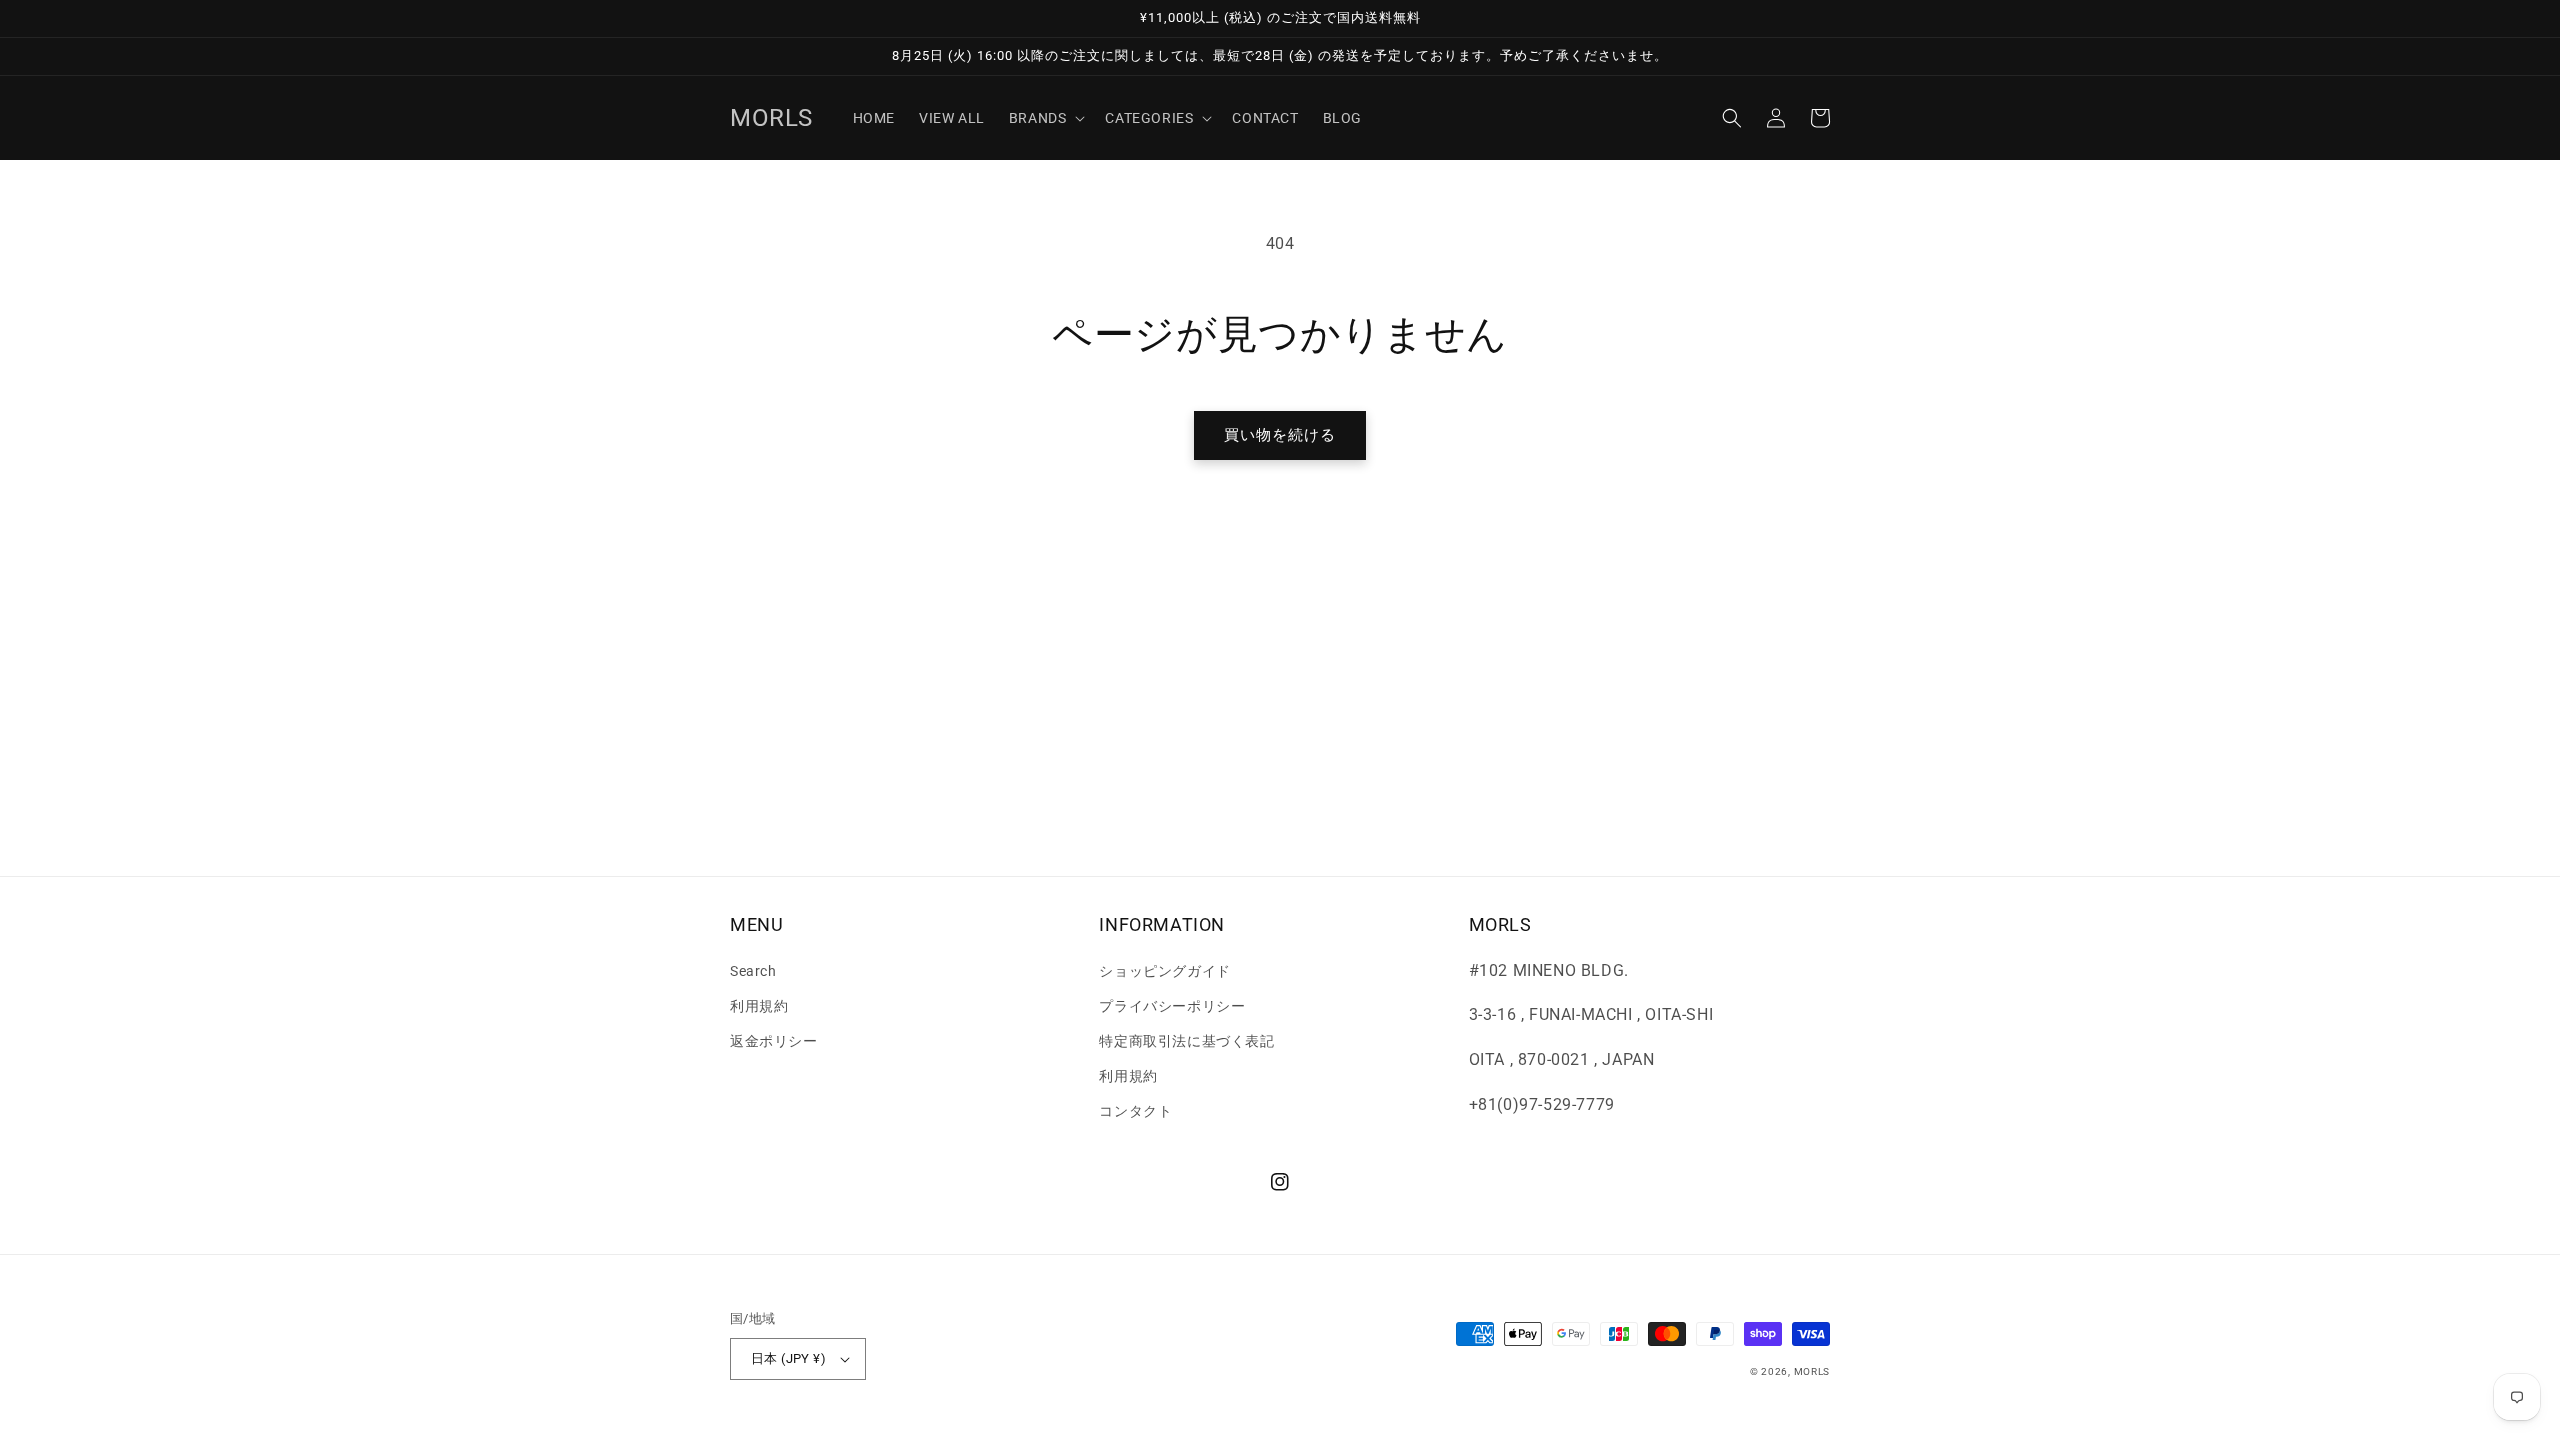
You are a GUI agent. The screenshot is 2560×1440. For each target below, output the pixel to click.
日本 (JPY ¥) (788, 1358)
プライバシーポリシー (1172, 1006)
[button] (1045, 118)
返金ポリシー (774, 1041)
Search (753, 971)
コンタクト (1135, 1111)
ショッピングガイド (1164, 971)
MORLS (1812, 1371)
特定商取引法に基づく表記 (1186, 1041)
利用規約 (759, 1006)
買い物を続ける (1280, 435)
